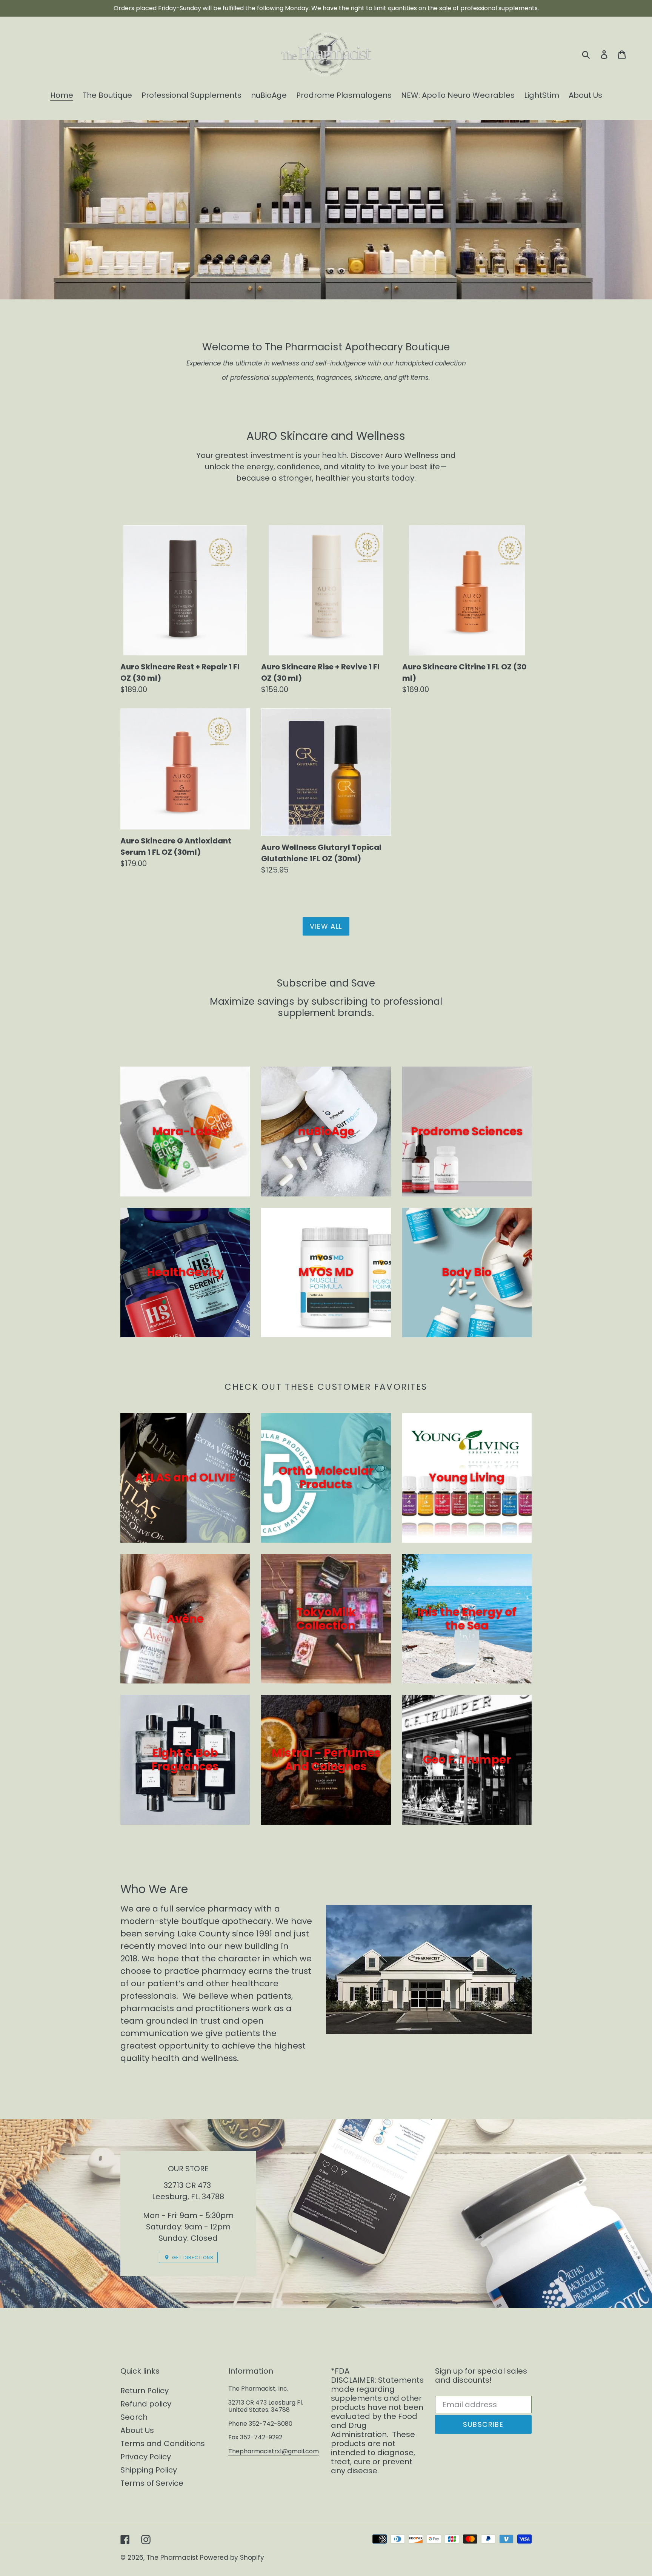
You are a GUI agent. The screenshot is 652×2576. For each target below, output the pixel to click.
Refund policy (146, 2404)
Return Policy (145, 2391)
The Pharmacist (172, 2558)
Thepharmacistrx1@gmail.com (274, 2451)
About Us (137, 2430)
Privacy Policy (146, 2457)
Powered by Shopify (232, 2558)
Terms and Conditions (163, 2443)
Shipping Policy (149, 2470)
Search (134, 2417)
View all (326, 926)
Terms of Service (152, 2483)
